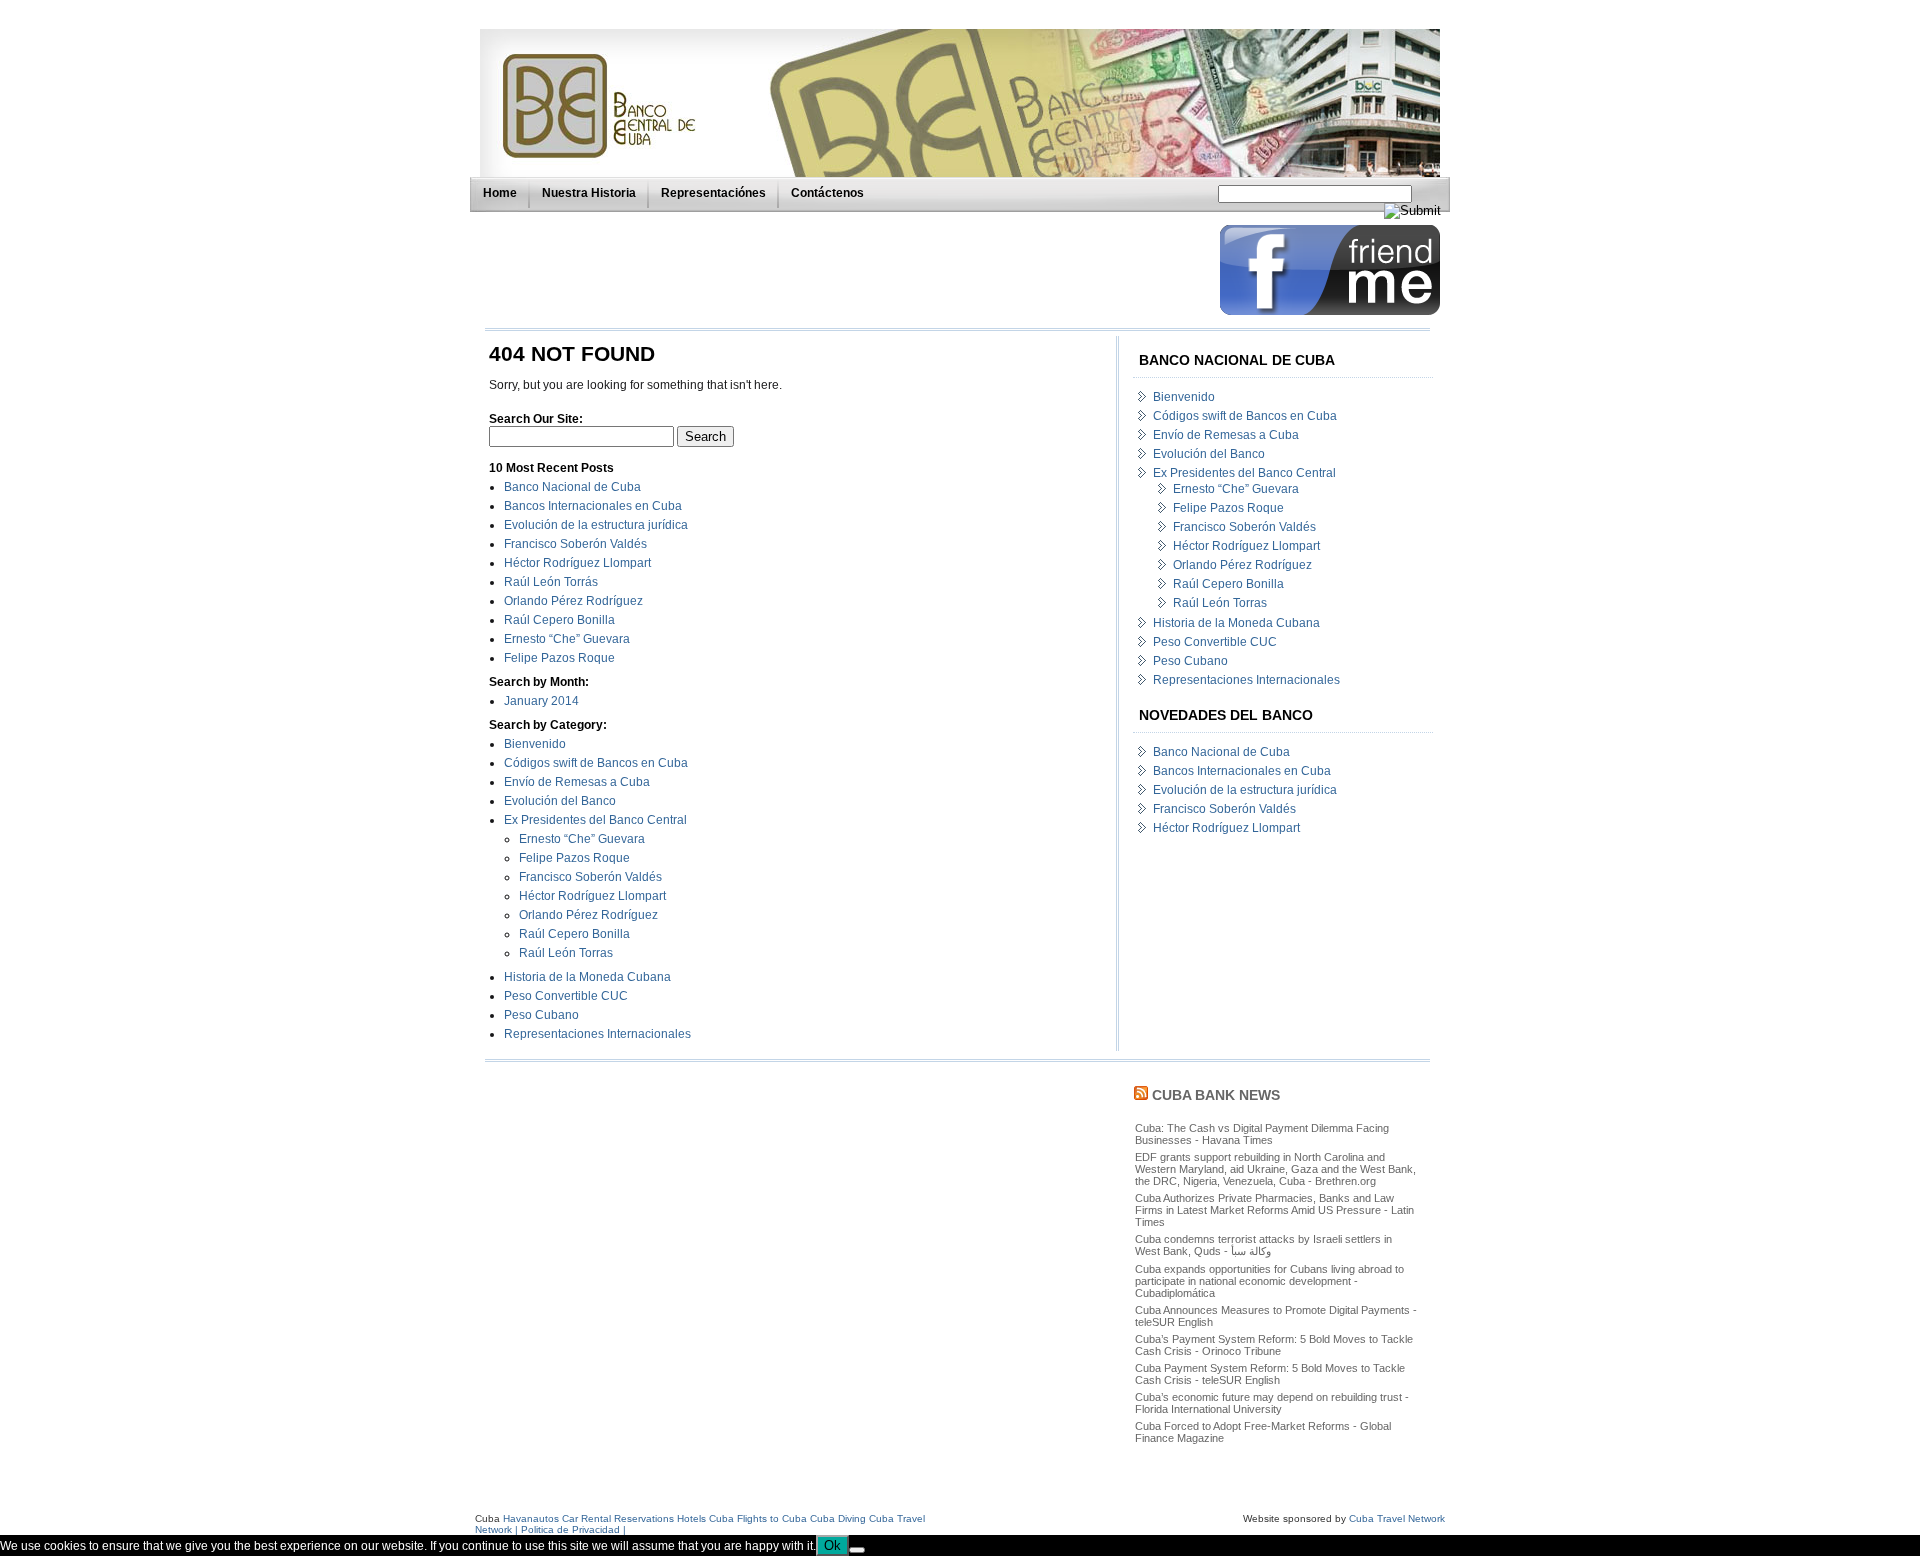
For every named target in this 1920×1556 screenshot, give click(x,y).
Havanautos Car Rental (557, 1518)
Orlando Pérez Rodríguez (573, 601)
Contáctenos (827, 193)
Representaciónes (713, 193)
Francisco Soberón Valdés (575, 544)
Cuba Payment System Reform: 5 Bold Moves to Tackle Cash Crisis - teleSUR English (1270, 1374)
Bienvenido (535, 744)
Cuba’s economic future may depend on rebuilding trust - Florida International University (1272, 1403)
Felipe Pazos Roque (559, 658)
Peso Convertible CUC (566, 996)
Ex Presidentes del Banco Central (595, 820)
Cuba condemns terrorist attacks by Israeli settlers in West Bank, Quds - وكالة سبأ (1263, 1245)
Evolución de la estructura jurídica (596, 525)
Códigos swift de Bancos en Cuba (596, 763)
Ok (832, 1545)
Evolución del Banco (560, 801)
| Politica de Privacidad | (570, 1529)
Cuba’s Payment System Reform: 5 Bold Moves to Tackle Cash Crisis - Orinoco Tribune (1274, 1345)
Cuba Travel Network (1397, 1518)
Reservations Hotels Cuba (674, 1518)
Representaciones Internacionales (597, 1034)
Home (500, 193)
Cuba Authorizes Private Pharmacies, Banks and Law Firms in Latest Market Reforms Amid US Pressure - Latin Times (1274, 1210)
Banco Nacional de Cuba (572, 487)
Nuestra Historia (589, 193)
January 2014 (541, 701)
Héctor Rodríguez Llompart (577, 563)
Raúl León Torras (566, 953)
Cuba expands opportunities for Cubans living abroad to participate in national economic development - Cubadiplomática (1269, 1281)
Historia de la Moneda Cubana (587, 977)
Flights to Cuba (772, 1518)
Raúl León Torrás (551, 582)
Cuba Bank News (1216, 1095)
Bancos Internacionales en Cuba (593, 506)
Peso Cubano (541, 1015)
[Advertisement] (847, 270)
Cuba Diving (838, 1518)
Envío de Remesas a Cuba (577, 782)
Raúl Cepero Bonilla (559, 620)
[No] (857, 1550)
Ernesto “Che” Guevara (567, 639)
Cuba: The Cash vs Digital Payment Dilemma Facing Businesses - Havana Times (1262, 1134)
